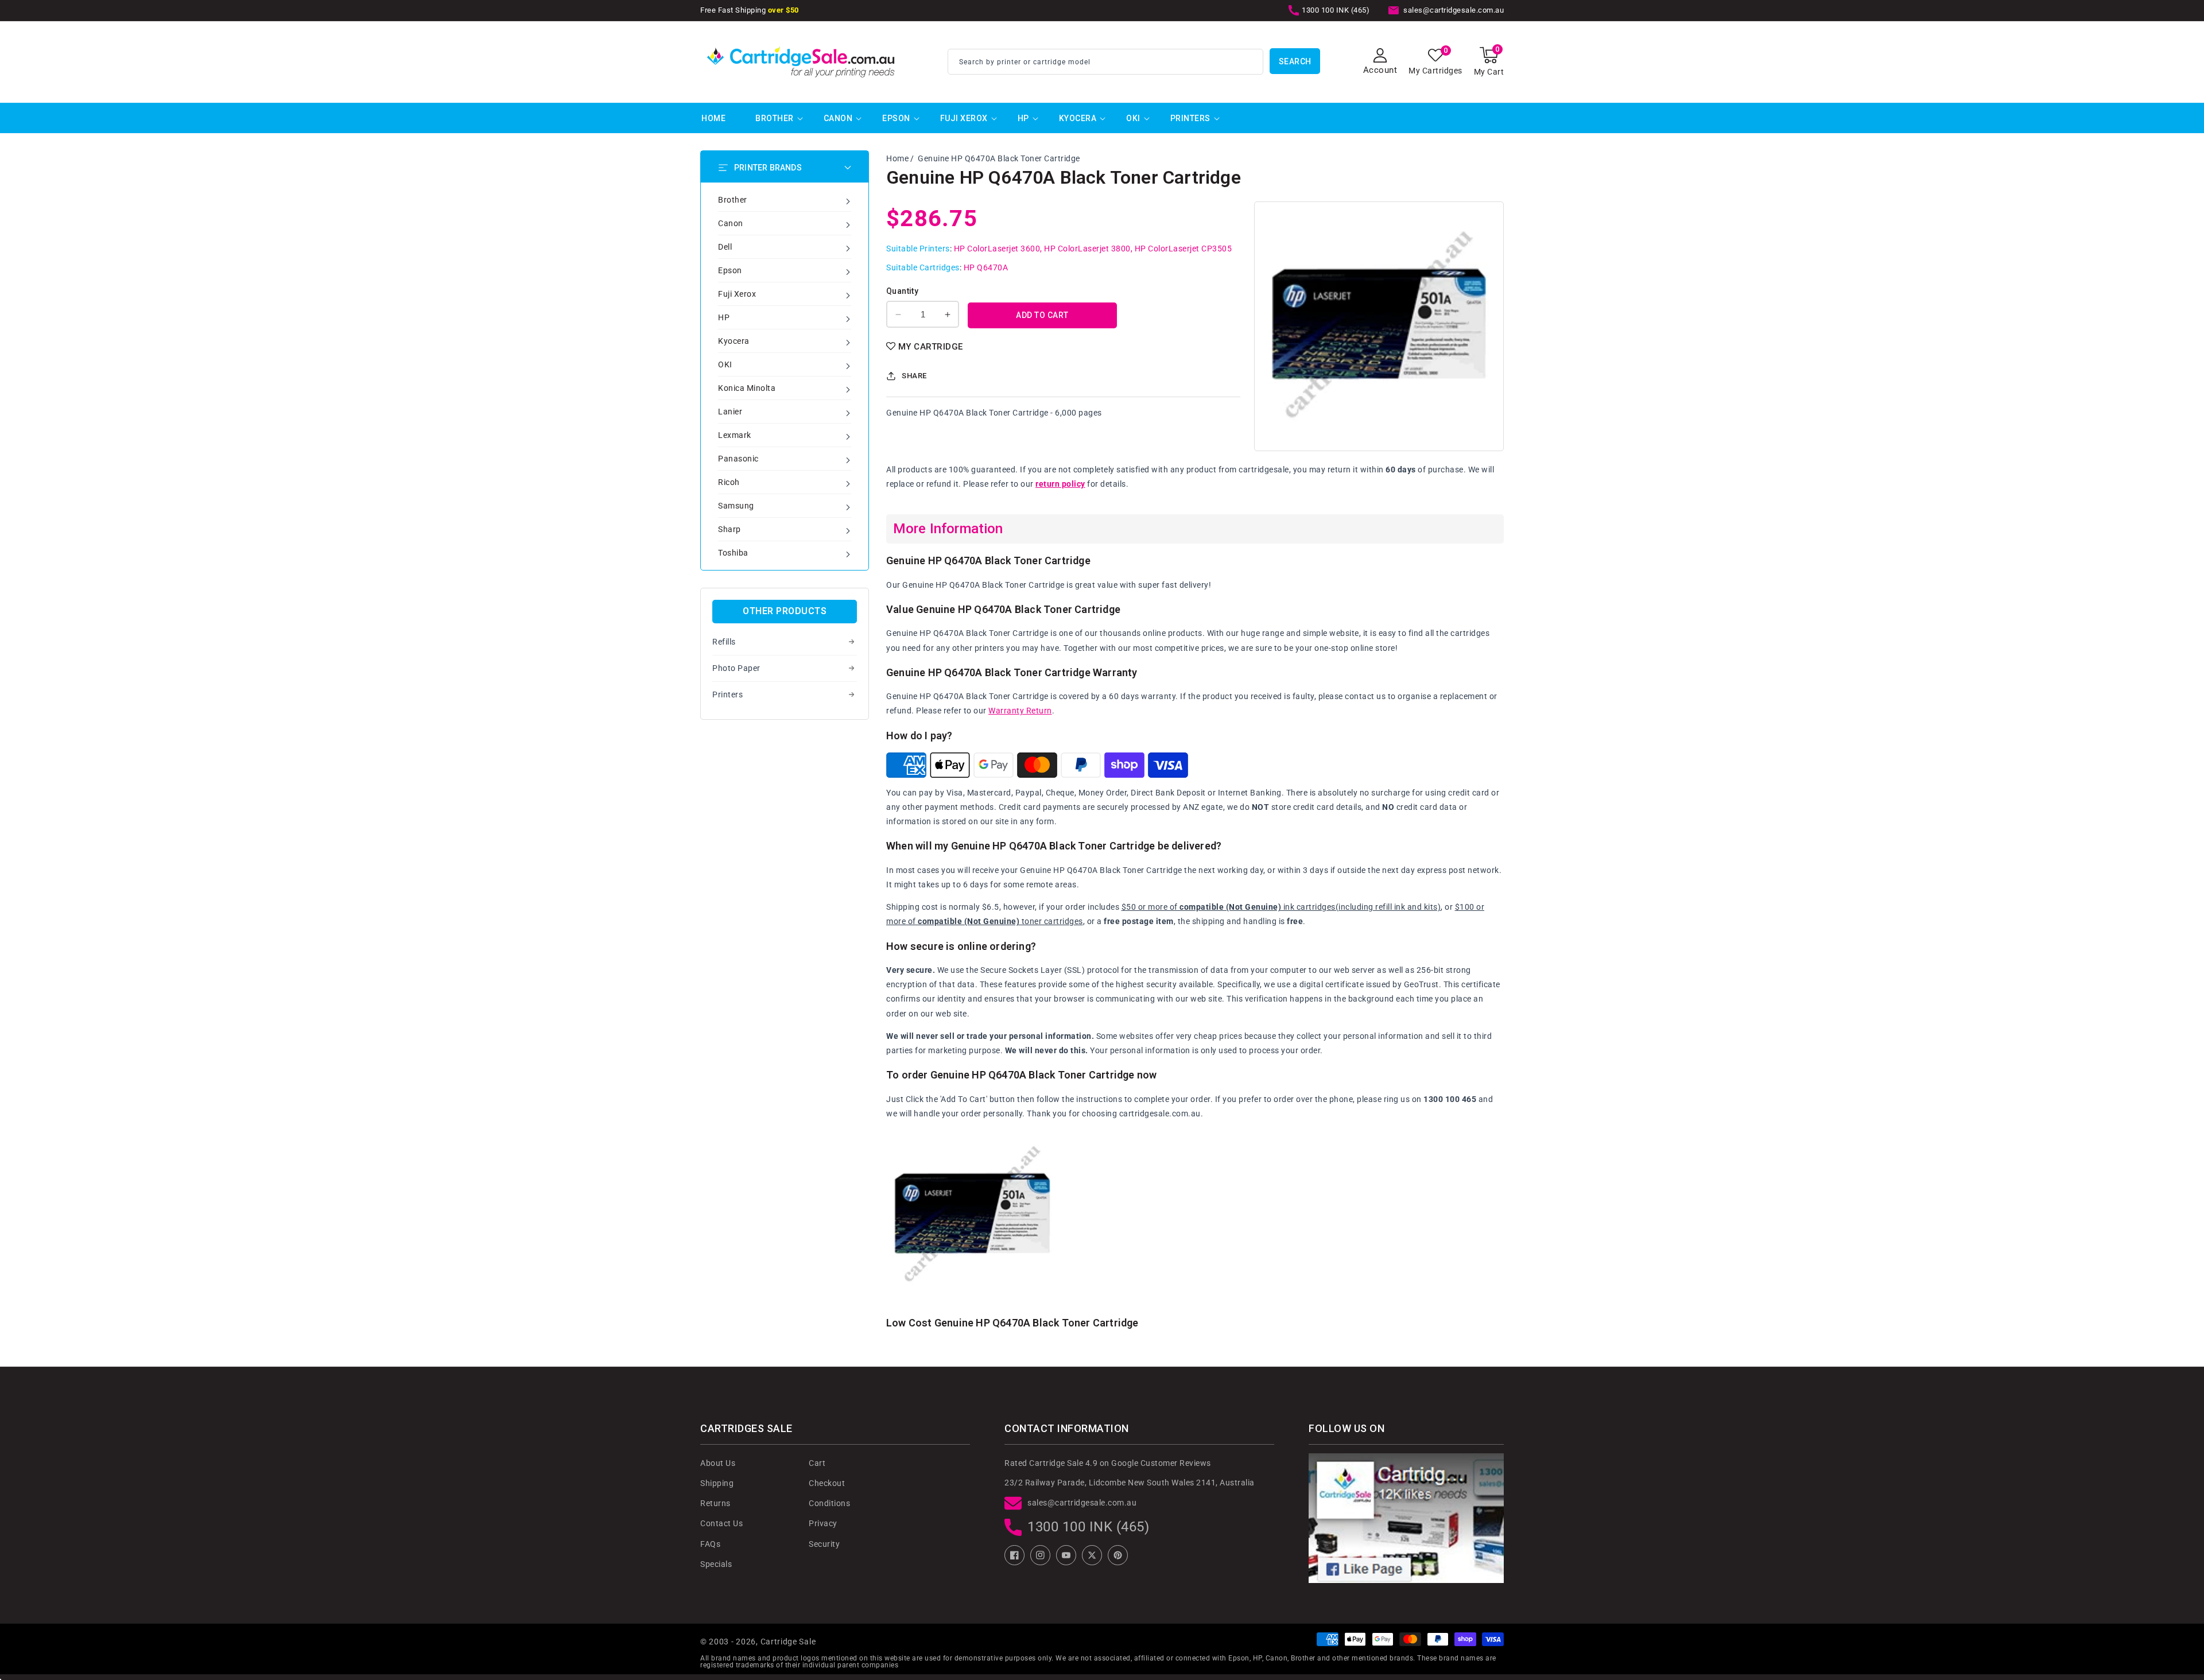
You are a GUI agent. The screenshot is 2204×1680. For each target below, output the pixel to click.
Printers (1190, 118)
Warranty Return (1020, 711)
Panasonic (738, 459)
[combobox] (1105, 62)
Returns (715, 1503)
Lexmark (735, 435)
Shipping (717, 1483)
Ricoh (729, 482)
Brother (775, 118)
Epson (896, 118)
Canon (838, 118)
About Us (718, 1463)
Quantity (902, 291)
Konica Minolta (747, 388)
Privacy (823, 1523)
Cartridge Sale (788, 1642)
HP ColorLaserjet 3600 (997, 249)
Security (824, 1544)
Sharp (730, 529)
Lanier (730, 412)
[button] (1489, 62)
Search (1295, 61)
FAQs (710, 1544)
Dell (725, 247)
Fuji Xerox (964, 118)
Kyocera (1078, 118)
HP (1023, 118)
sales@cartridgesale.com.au (1082, 1503)
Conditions (829, 1503)
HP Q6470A (986, 267)
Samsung (736, 506)
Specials (716, 1564)
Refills (724, 642)
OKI (1133, 118)
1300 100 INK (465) (1088, 1527)
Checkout (827, 1483)
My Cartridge (931, 347)
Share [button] (914, 376)
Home (897, 158)
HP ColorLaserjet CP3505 (1184, 249)
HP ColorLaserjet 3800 (1087, 249)
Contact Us (721, 1523)
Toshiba (733, 553)
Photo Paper (736, 668)
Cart (817, 1463)
